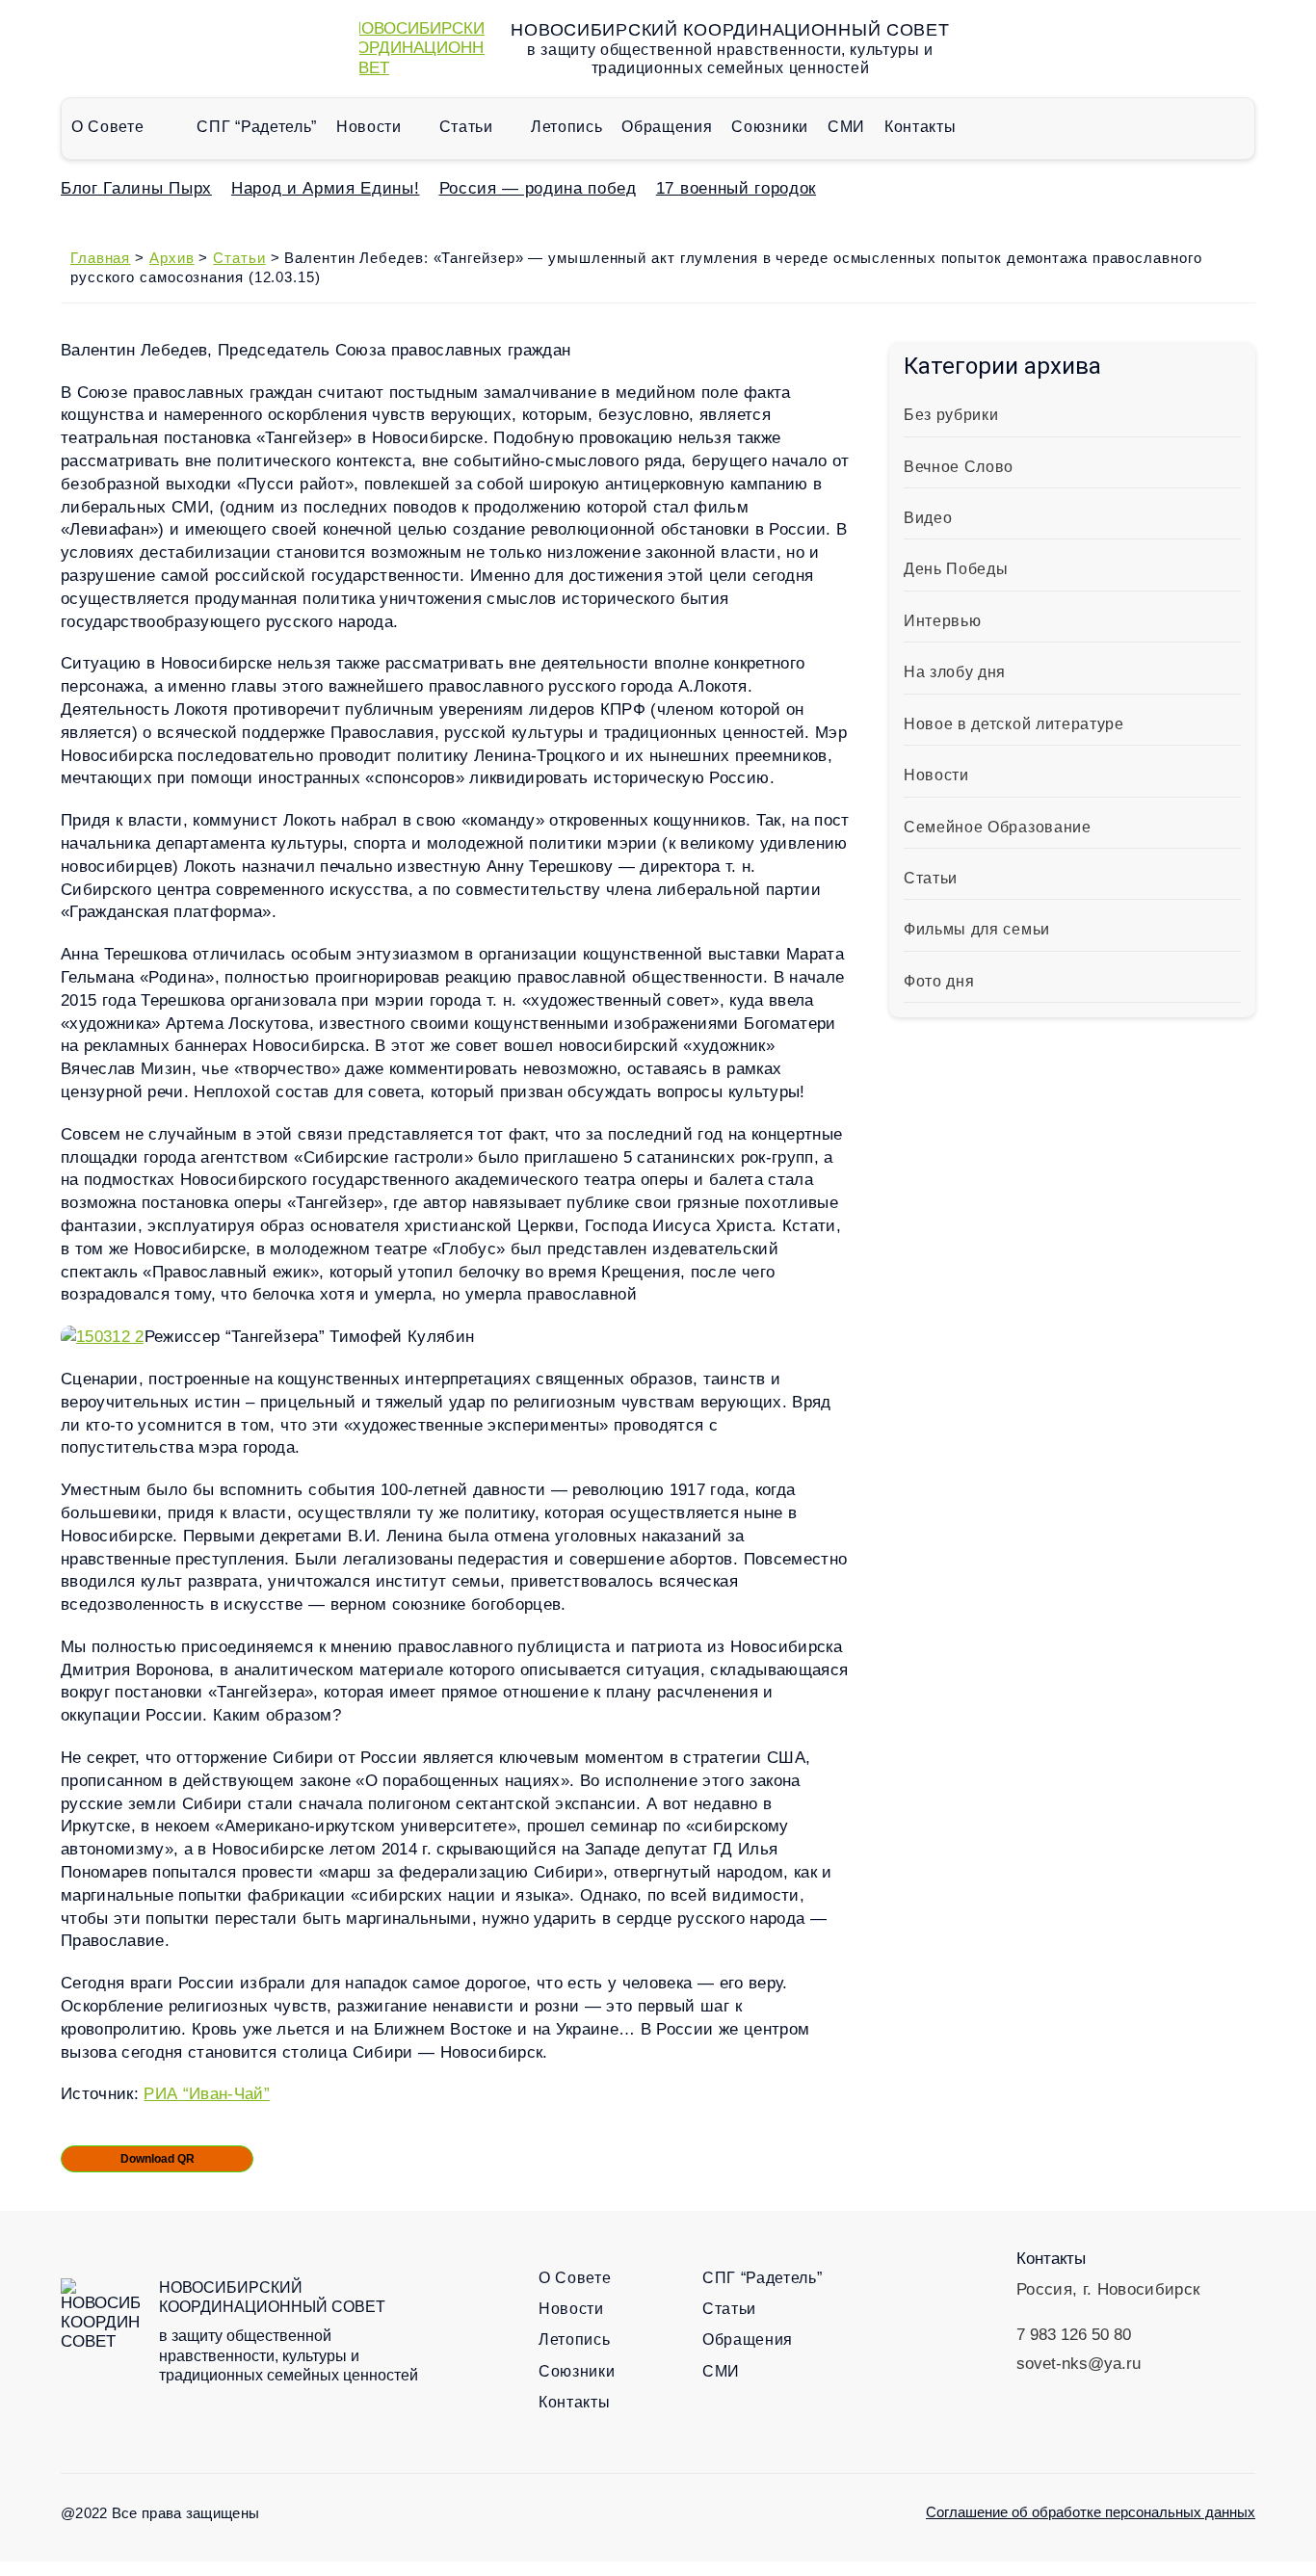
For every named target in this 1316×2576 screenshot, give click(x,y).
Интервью (942, 621)
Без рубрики (951, 415)
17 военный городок (736, 188)
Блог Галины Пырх (136, 188)
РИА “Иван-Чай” (207, 2094)
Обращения (667, 127)
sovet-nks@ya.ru (1079, 2364)
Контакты (920, 127)
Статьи (466, 127)
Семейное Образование (998, 827)
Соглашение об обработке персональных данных (1091, 2512)
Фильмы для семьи (977, 929)
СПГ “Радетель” (257, 127)
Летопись (566, 127)
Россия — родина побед (538, 188)
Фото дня (939, 981)
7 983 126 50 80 (1074, 2335)
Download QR (158, 2159)
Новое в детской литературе (1014, 724)
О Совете (107, 127)
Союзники (769, 127)
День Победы (956, 569)
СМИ (846, 127)
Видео (928, 518)
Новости (369, 127)
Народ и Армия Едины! (326, 188)
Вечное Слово (959, 467)
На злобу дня (955, 672)
